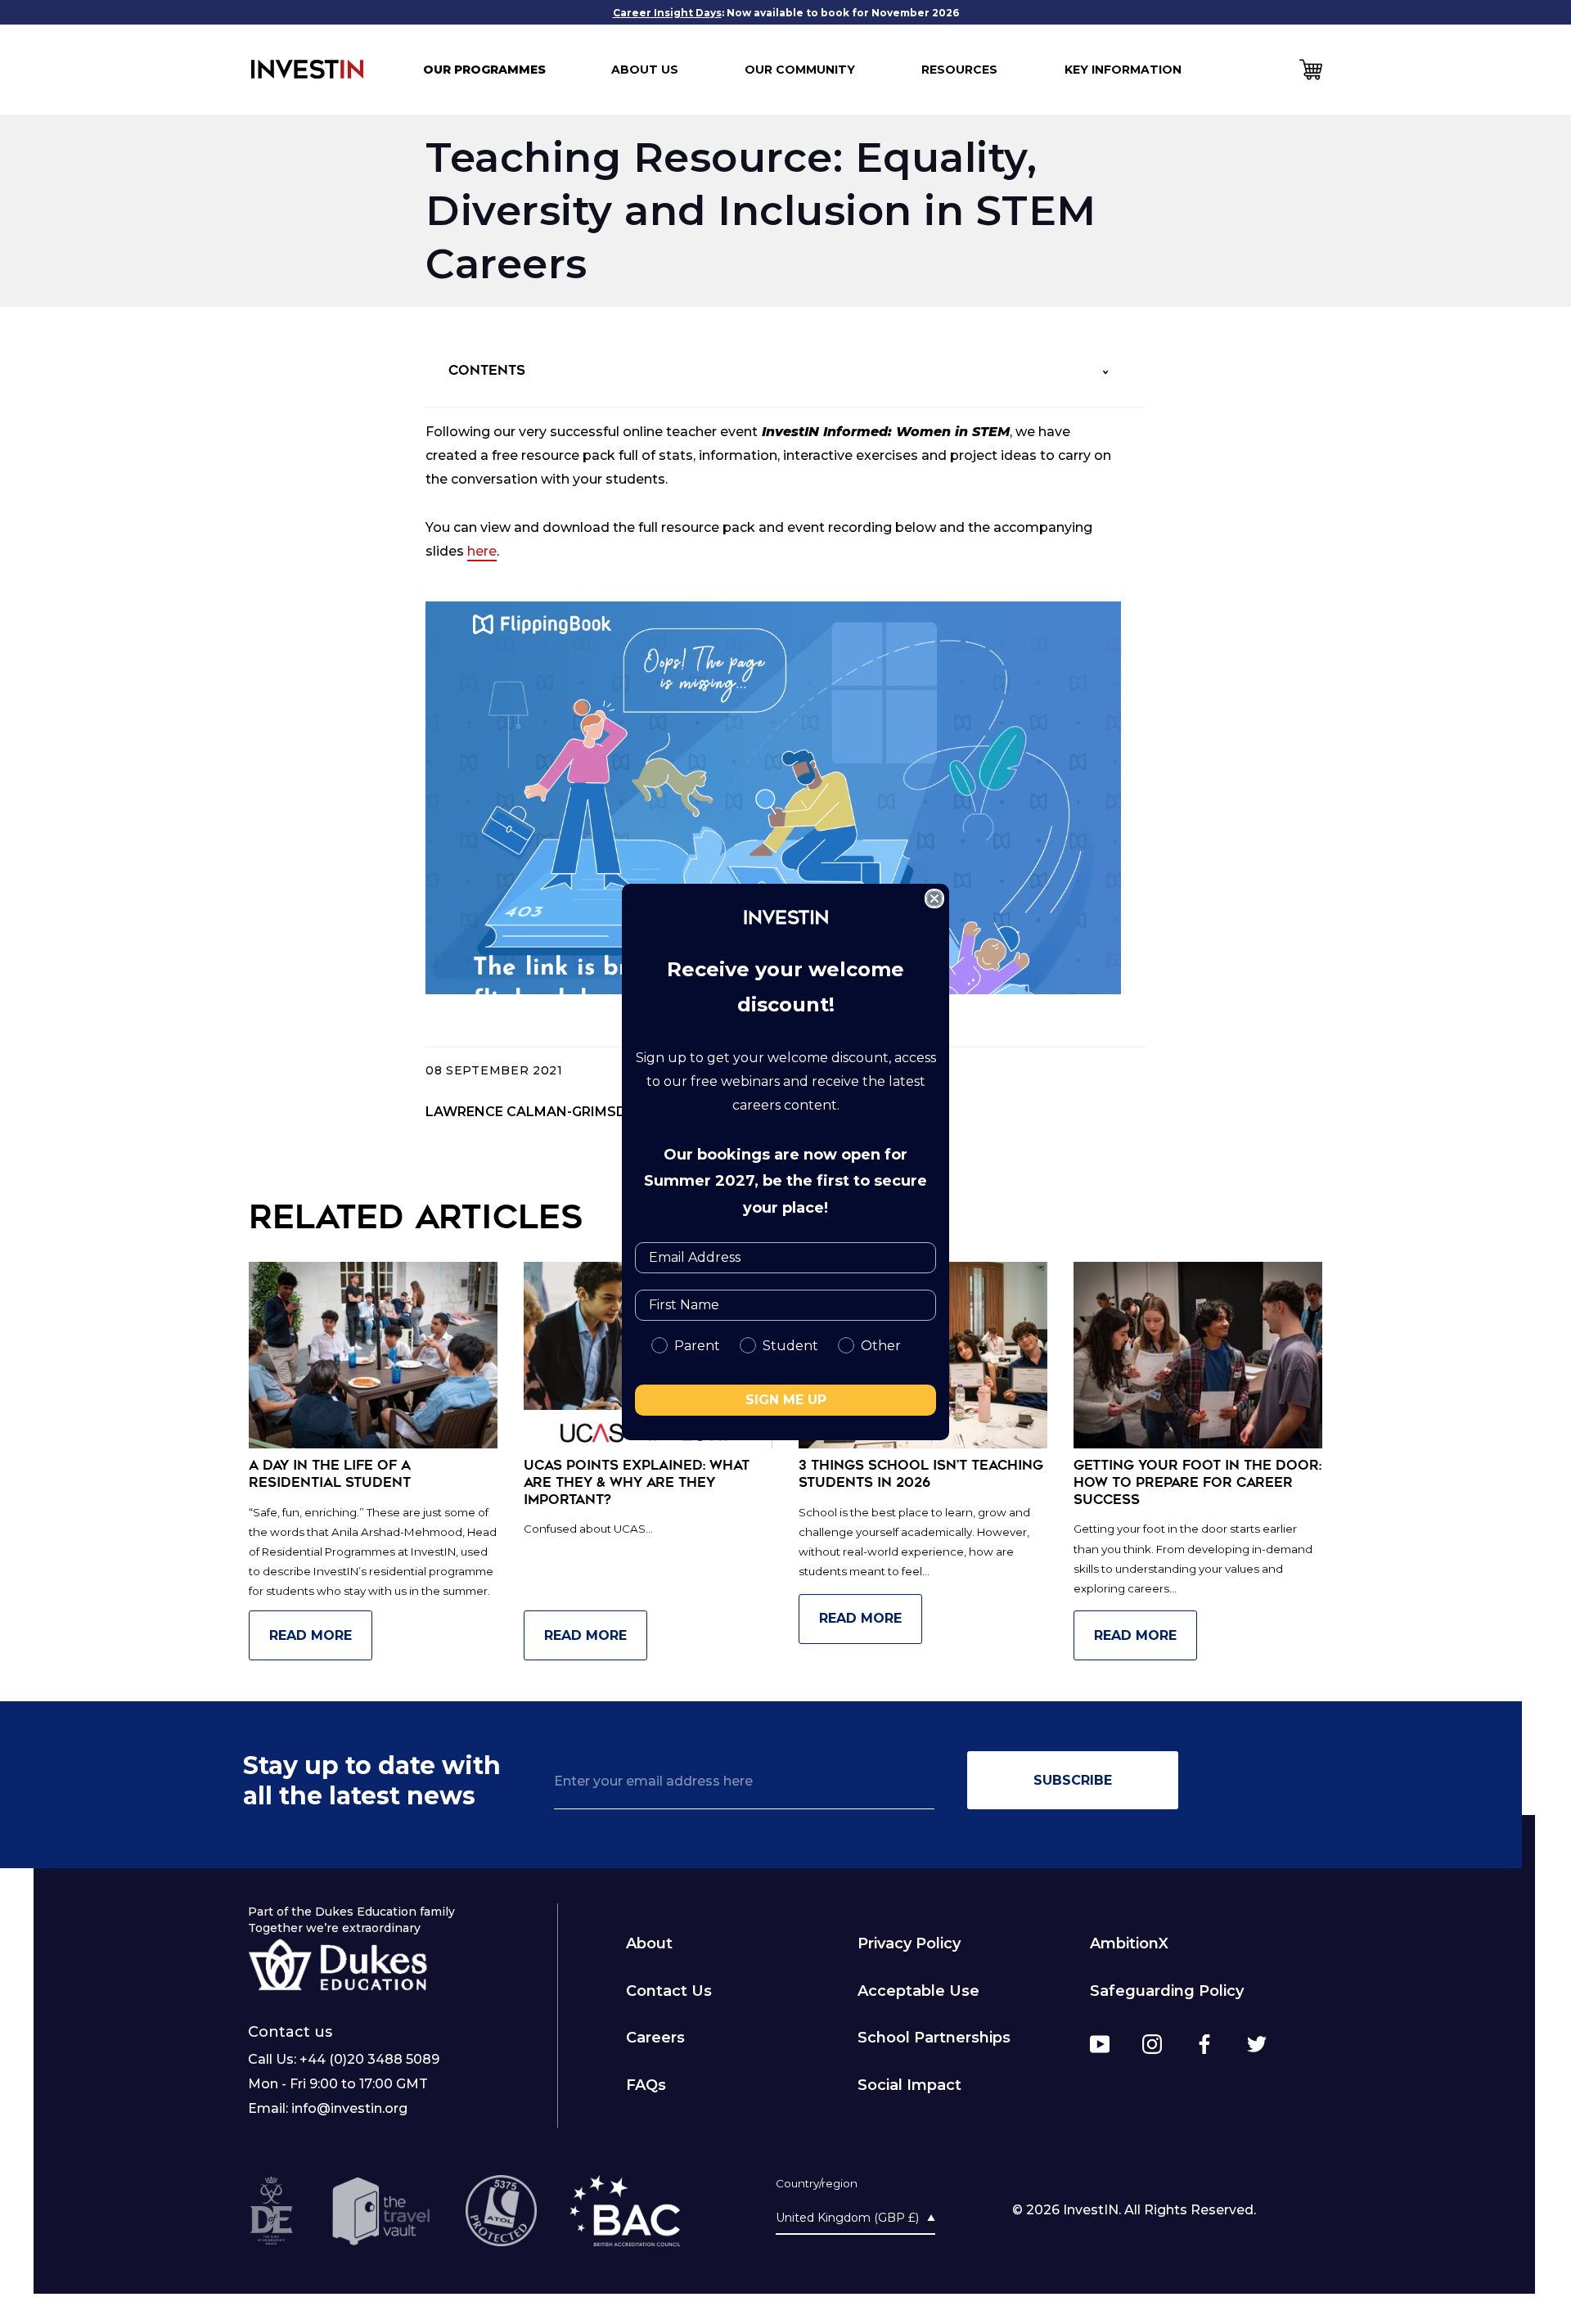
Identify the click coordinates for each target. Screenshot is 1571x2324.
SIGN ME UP (786, 1400)
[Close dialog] (934, 899)
